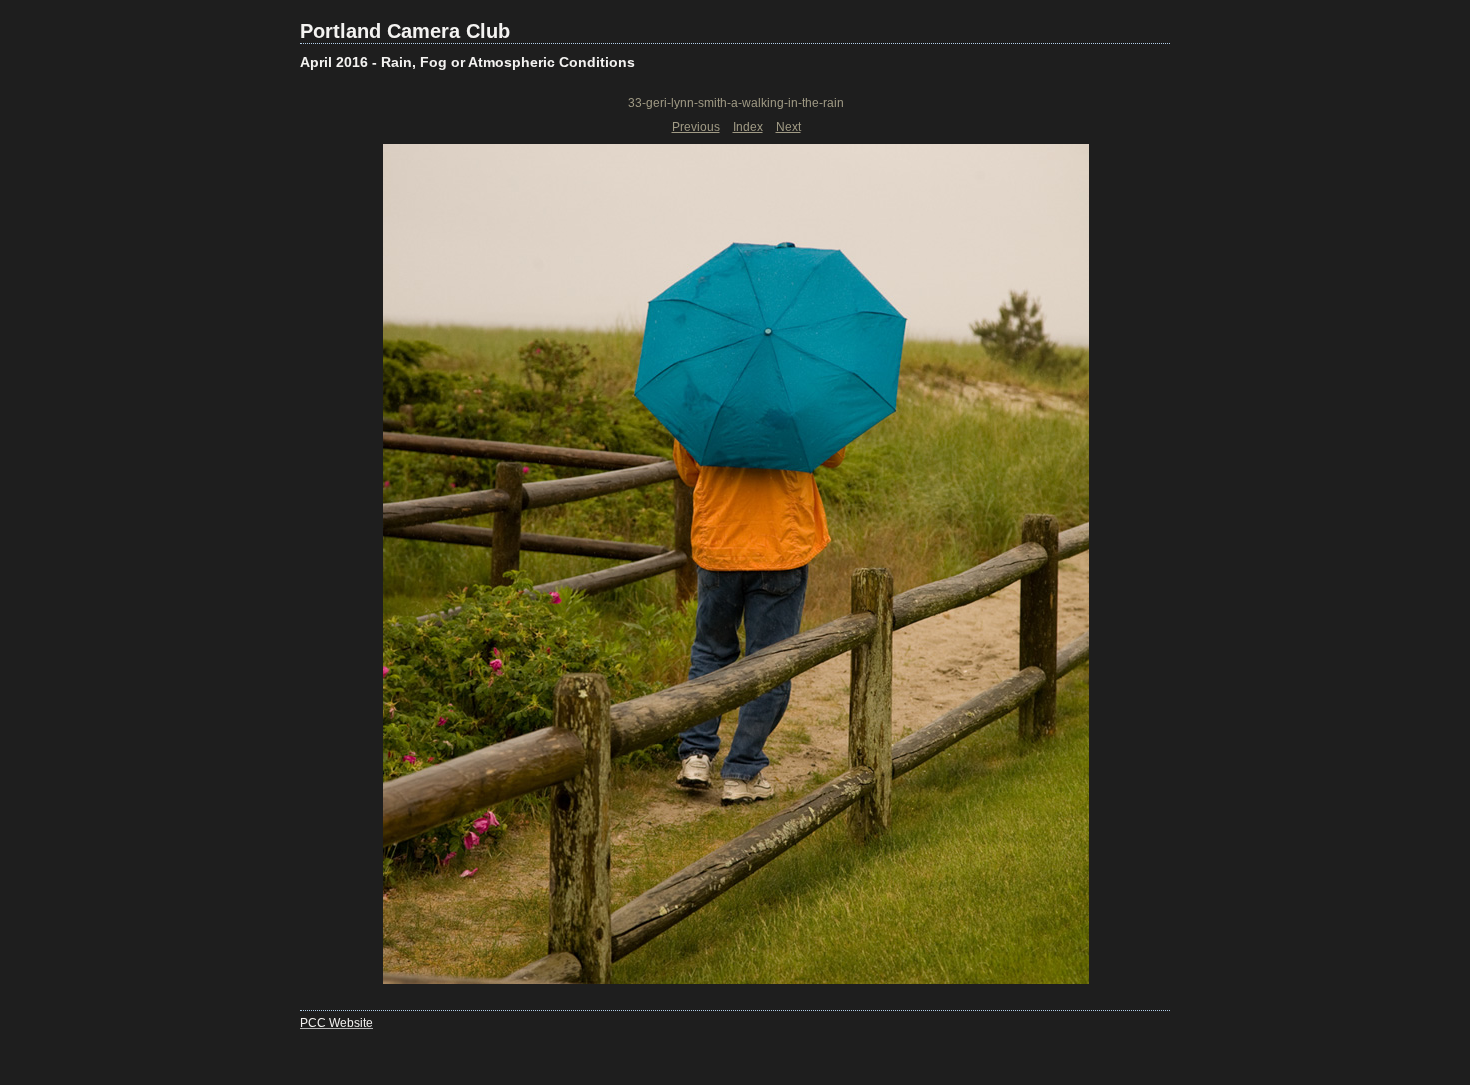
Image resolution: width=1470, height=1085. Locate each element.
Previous (696, 127)
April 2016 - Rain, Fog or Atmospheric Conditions (467, 62)
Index (748, 127)
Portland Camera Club (405, 31)
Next (788, 127)
